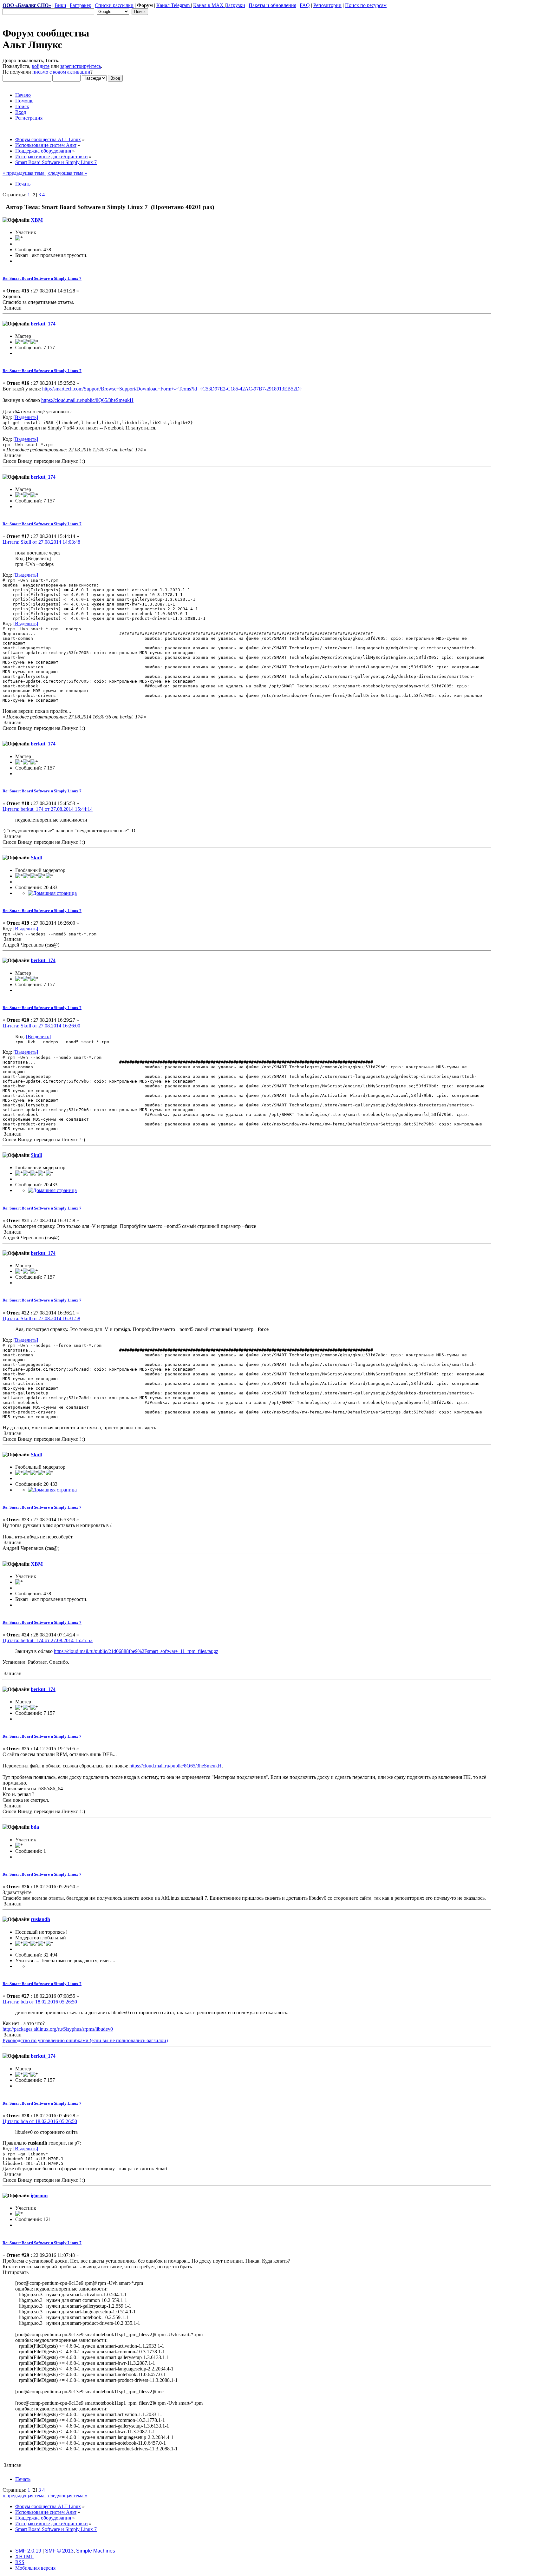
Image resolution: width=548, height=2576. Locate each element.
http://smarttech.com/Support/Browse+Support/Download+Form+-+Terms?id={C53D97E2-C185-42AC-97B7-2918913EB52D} (172, 389)
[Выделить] (26, 417)
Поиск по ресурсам (366, 5)
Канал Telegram (174, 5)
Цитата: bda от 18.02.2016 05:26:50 (40, 2002)
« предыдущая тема (24, 173)
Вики (60, 5)
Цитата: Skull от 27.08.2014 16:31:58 (41, 1318)
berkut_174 (43, 324)
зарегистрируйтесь (81, 66)
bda (35, 1827)
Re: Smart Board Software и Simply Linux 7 (42, 278)
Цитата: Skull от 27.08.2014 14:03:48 (41, 542)
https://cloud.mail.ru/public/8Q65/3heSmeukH (87, 400)
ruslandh (40, 1919)
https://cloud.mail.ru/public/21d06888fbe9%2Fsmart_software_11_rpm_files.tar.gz (136, 1651)
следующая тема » (67, 173)
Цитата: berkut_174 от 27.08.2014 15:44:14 (48, 809)
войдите (41, 66)
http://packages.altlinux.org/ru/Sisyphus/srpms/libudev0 (58, 2029)
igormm (39, 2196)
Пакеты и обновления (272, 5)
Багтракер (81, 5)
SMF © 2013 (59, 2551)
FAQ (305, 5)
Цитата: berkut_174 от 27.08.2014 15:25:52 (48, 1640)
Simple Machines (96, 2551)
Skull (36, 858)
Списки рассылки (114, 5)
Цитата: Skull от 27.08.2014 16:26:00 (41, 1026)
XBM (37, 220)
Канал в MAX (209, 5)
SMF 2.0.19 (28, 2551)
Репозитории (327, 5)
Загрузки (235, 5)
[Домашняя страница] (52, 893)
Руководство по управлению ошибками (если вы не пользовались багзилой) (85, 2040)
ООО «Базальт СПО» (27, 5)
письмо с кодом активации (61, 72)
